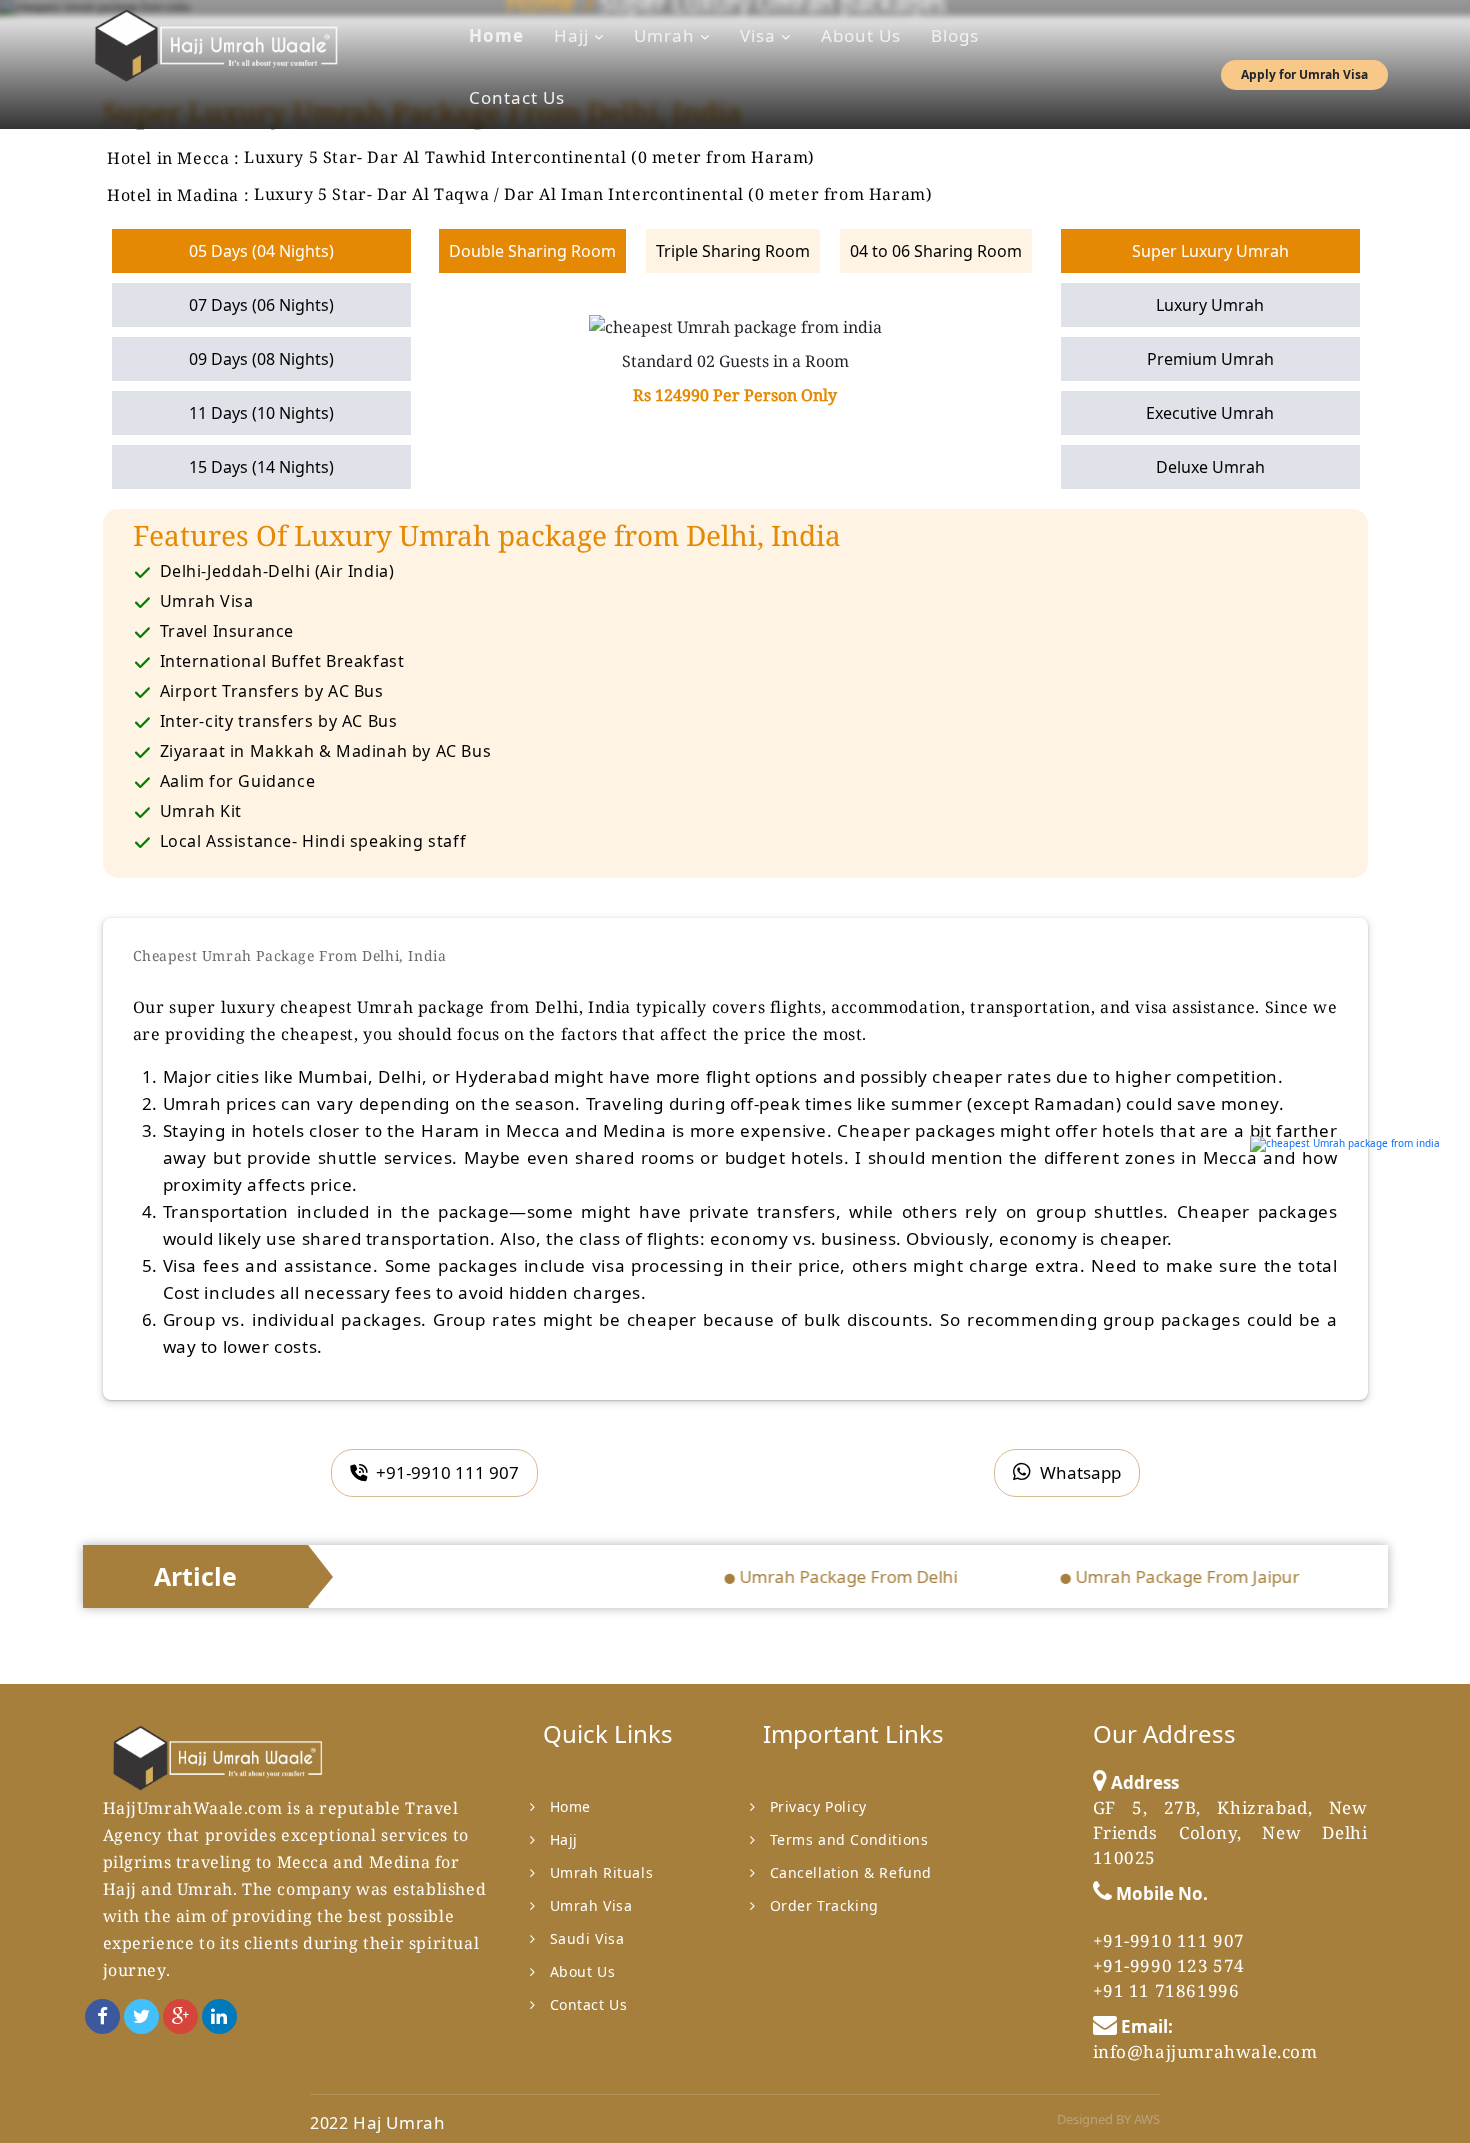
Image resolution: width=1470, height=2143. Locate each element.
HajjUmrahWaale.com (193, 1808)
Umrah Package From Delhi (816, 1576)
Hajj (574, 35)
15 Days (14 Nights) (261, 467)
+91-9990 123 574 (1169, 1965)
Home (496, 35)
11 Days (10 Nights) (261, 413)
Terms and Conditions (849, 1839)
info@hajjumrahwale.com (1205, 2051)
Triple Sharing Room (733, 251)
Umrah (667, 35)
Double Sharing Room (532, 251)
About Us (861, 35)
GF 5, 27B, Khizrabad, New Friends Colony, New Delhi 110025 (1230, 1832)
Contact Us (517, 97)
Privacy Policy (818, 1806)
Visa (760, 35)
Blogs (955, 35)
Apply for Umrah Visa (1304, 74)
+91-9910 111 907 (445, 1472)
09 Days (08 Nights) (261, 359)
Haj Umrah (399, 2122)
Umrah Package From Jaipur (1155, 1576)
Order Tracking (824, 1905)
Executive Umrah (1210, 413)
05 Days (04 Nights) (261, 251)
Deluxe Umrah (1210, 467)
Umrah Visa (591, 1905)
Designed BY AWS (1108, 2119)
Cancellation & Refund (851, 1872)
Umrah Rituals (602, 1872)
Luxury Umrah (1210, 305)
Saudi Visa (587, 1938)
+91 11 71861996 (1166, 1990)
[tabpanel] (735, 360)
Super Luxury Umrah (1210, 251)
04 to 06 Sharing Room (936, 251)
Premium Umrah (1210, 359)
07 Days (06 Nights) (261, 305)
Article (195, 1576)
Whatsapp (1078, 1472)
